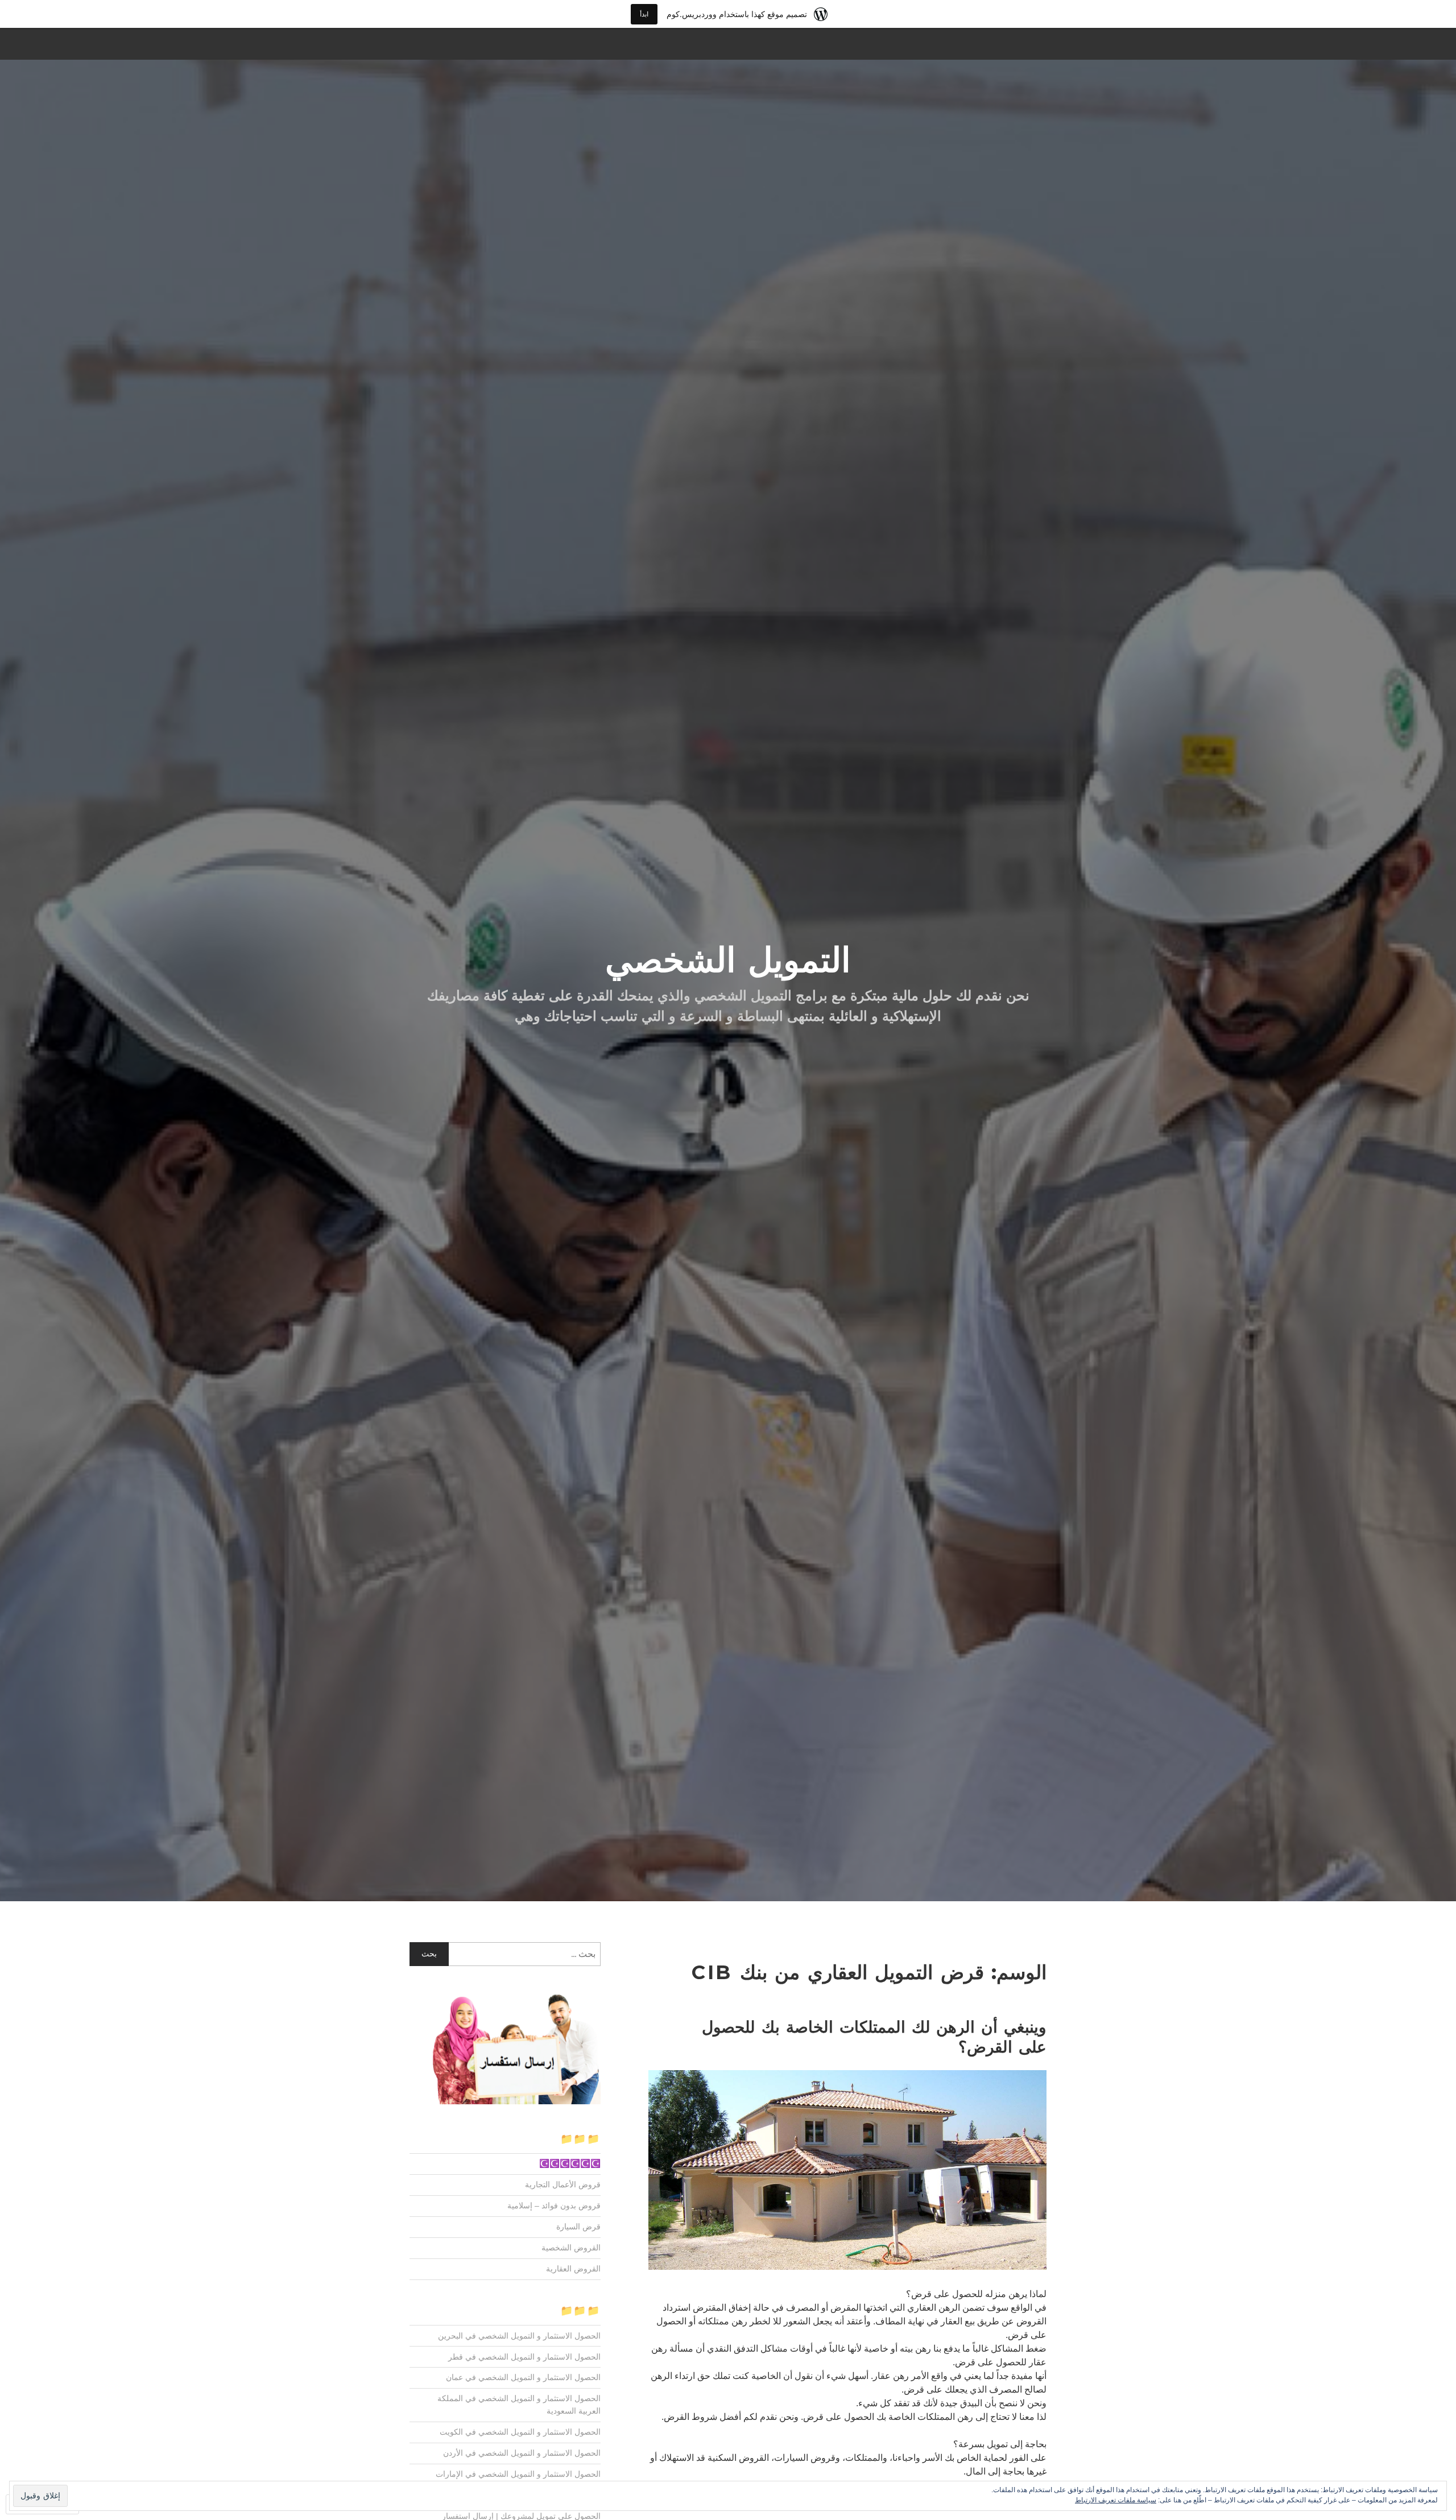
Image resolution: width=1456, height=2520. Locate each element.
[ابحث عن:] (505, 1954)
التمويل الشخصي (728, 960)
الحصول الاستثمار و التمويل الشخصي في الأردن (522, 2453)
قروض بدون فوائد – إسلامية (554, 2205)
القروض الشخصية (571, 2248)
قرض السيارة (578, 2227)
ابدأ (644, 14)
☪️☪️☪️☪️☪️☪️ (570, 2163)
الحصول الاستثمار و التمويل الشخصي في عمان (523, 2377)
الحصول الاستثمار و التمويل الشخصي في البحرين (519, 2336)
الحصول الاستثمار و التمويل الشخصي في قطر (524, 2357)
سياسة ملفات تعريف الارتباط (1116, 2500)
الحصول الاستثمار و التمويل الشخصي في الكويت (520, 2432)
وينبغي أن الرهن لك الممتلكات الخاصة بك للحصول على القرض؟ (874, 2037)
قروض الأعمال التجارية (563, 2184)
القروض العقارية (573, 2269)
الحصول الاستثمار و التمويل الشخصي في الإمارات (518, 2474)
